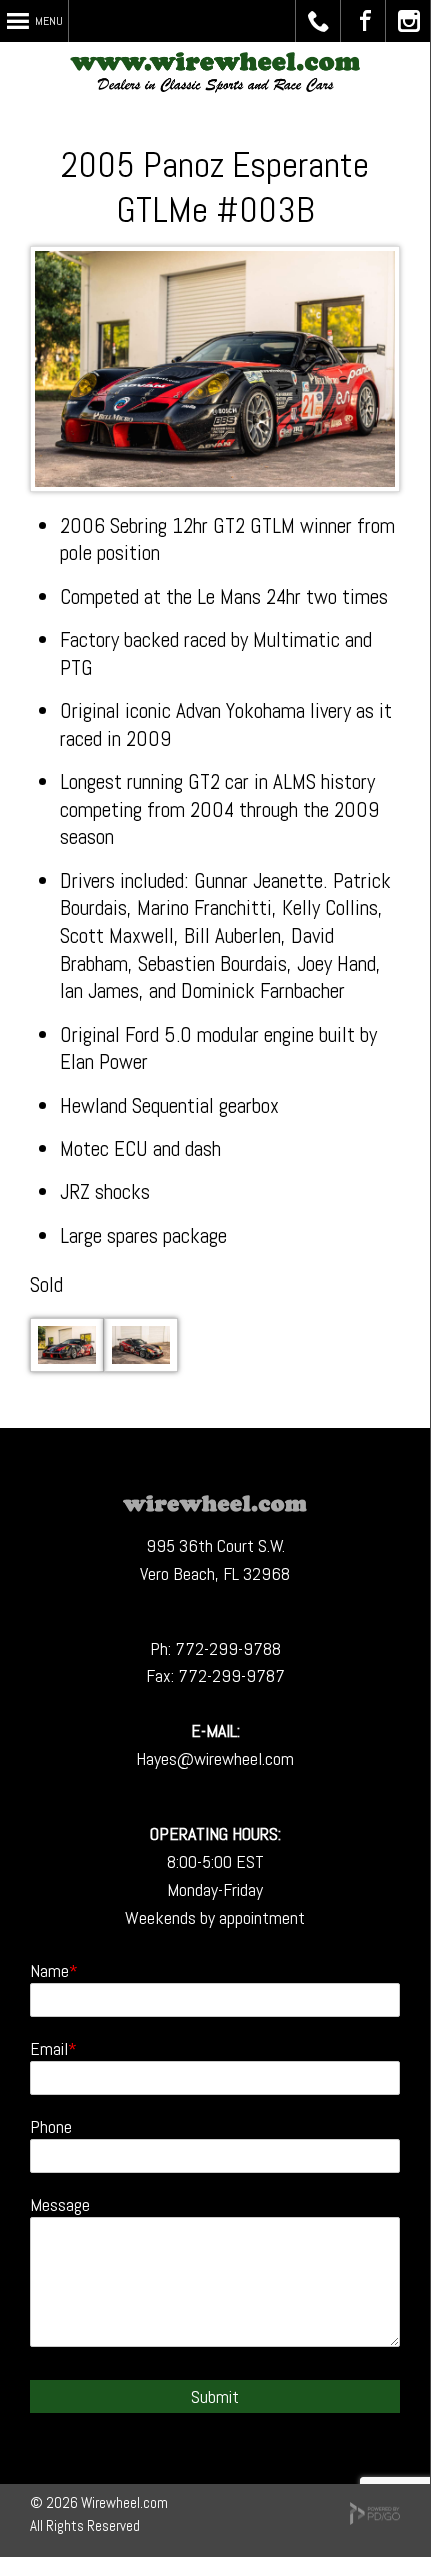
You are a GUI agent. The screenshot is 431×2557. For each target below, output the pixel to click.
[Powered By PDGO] (375, 2519)
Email (49, 2048)
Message (60, 2204)
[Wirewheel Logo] (215, 1505)
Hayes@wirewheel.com (215, 1758)
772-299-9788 (228, 1648)
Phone (51, 2126)
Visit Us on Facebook (363, 21)
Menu (49, 21)
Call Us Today (318, 21)
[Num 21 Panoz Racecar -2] (67, 1364)
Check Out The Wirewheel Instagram (408, 21)
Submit (215, 2396)
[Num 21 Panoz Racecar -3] (141, 1364)
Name (49, 1970)
